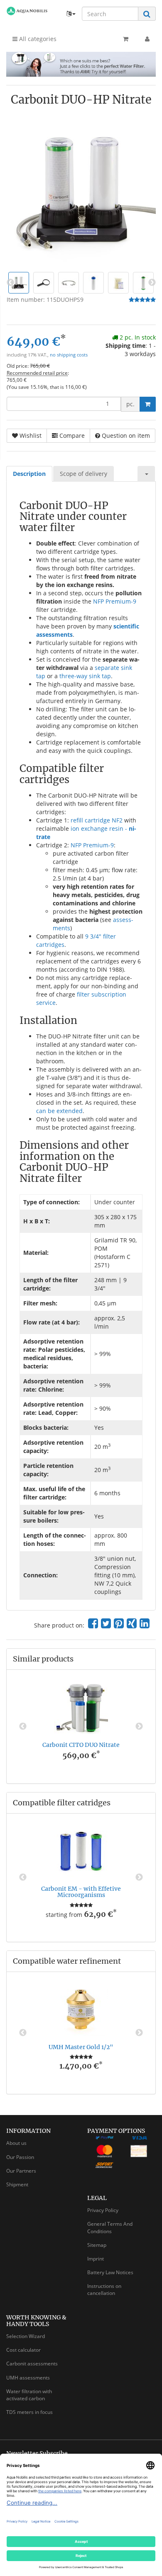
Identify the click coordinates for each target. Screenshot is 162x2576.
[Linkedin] (145, 1623)
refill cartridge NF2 (97, 820)
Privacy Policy (103, 2210)
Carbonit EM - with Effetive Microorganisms (81, 1892)
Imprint (96, 2259)
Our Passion (20, 2157)
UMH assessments (28, 2378)
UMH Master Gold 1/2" (81, 2047)
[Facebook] (93, 1623)
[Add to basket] (148, 404)
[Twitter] (106, 1623)
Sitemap (97, 2245)
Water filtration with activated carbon (29, 2395)
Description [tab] (29, 474)
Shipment (17, 2184)
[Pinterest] (119, 1623)
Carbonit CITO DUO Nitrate (81, 1745)
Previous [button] (23, 1727)
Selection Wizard (26, 2336)
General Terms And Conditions (110, 2227)
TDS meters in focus (29, 2412)
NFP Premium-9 (115, 601)
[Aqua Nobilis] (27, 11)
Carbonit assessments (32, 2364)
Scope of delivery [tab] (83, 474)
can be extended (59, 1111)
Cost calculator (23, 2350)
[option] (81, 1727)
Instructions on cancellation (104, 2290)
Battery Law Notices (110, 2272)
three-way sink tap (85, 676)
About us (16, 2143)
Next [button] (139, 1727)
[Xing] (132, 1623)
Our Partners (21, 2171)
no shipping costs (69, 355)
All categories (37, 39)
